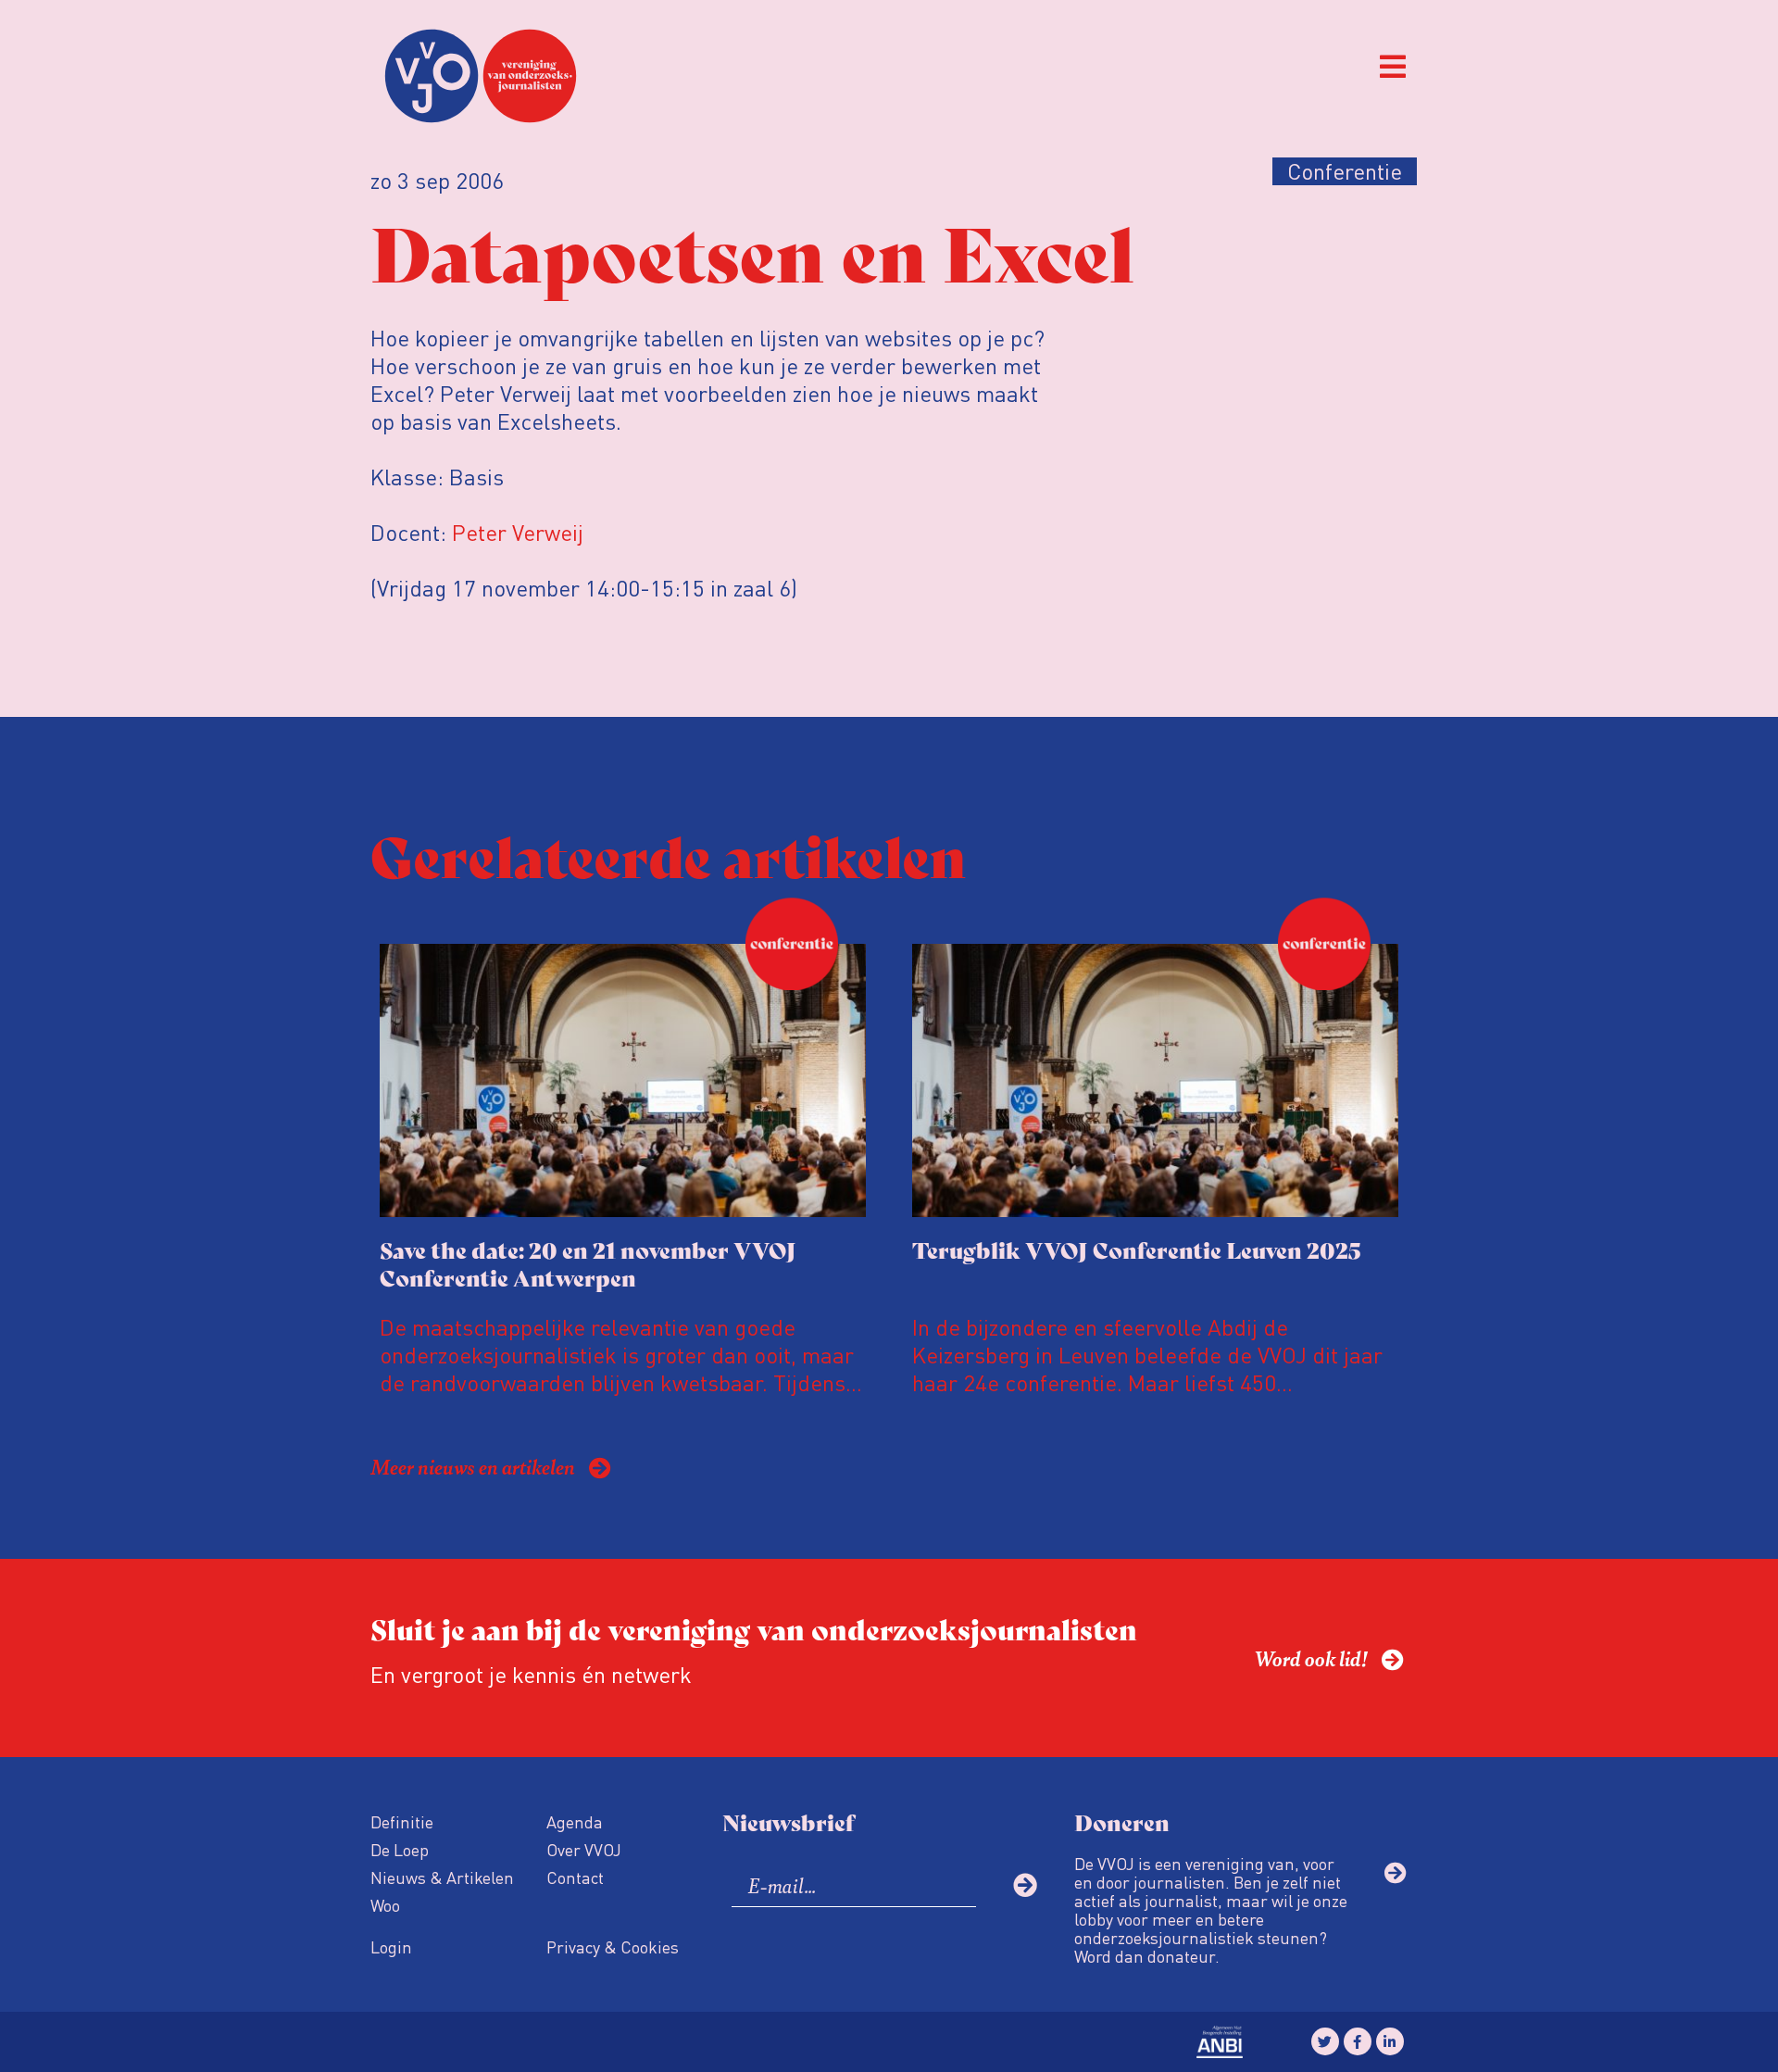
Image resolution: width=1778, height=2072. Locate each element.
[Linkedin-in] (1390, 2041)
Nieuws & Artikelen (442, 1877)
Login (391, 1946)
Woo (385, 1905)
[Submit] (1025, 1885)
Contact (575, 1877)
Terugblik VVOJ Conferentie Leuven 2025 (1136, 1249)
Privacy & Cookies (613, 1946)
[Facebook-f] (1358, 2041)
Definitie (402, 1821)
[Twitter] (1325, 2041)
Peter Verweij (518, 532)
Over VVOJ (584, 1849)
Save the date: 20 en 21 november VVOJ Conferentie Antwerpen (588, 1263)
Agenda (575, 1821)
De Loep (400, 1849)
